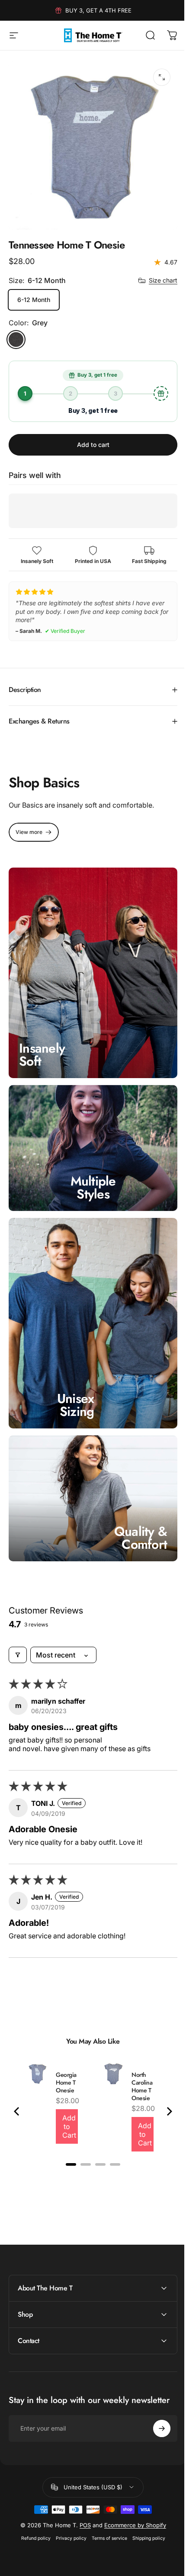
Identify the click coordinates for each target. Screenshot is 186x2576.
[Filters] (18, 1623)
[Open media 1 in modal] (162, 77)
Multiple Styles (90, 1168)
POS (82, 2493)
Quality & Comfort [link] (134, 1505)
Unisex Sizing (76, 1377)
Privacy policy (68, 2506)
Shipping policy (145, 2506)
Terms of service (106, 2506)
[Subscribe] (155, 2396)
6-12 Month (34, 300)
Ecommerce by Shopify (132, 2493)
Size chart (163, 280)
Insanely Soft (42, 1040)
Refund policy (32, 2506)
